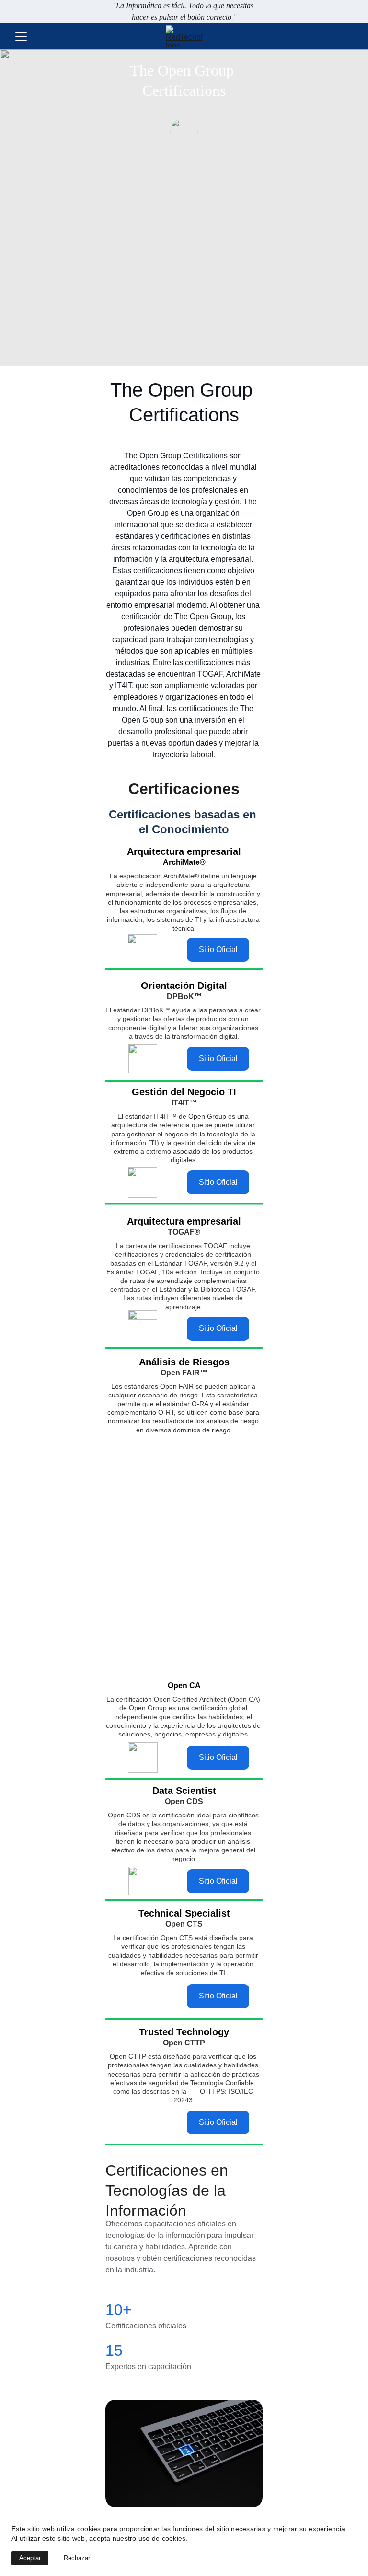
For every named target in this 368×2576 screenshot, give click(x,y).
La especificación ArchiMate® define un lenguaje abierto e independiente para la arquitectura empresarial (182, 885)
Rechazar (77, 2558)
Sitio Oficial (218, 949)
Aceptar (30, 2558)
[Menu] (21, 36)
